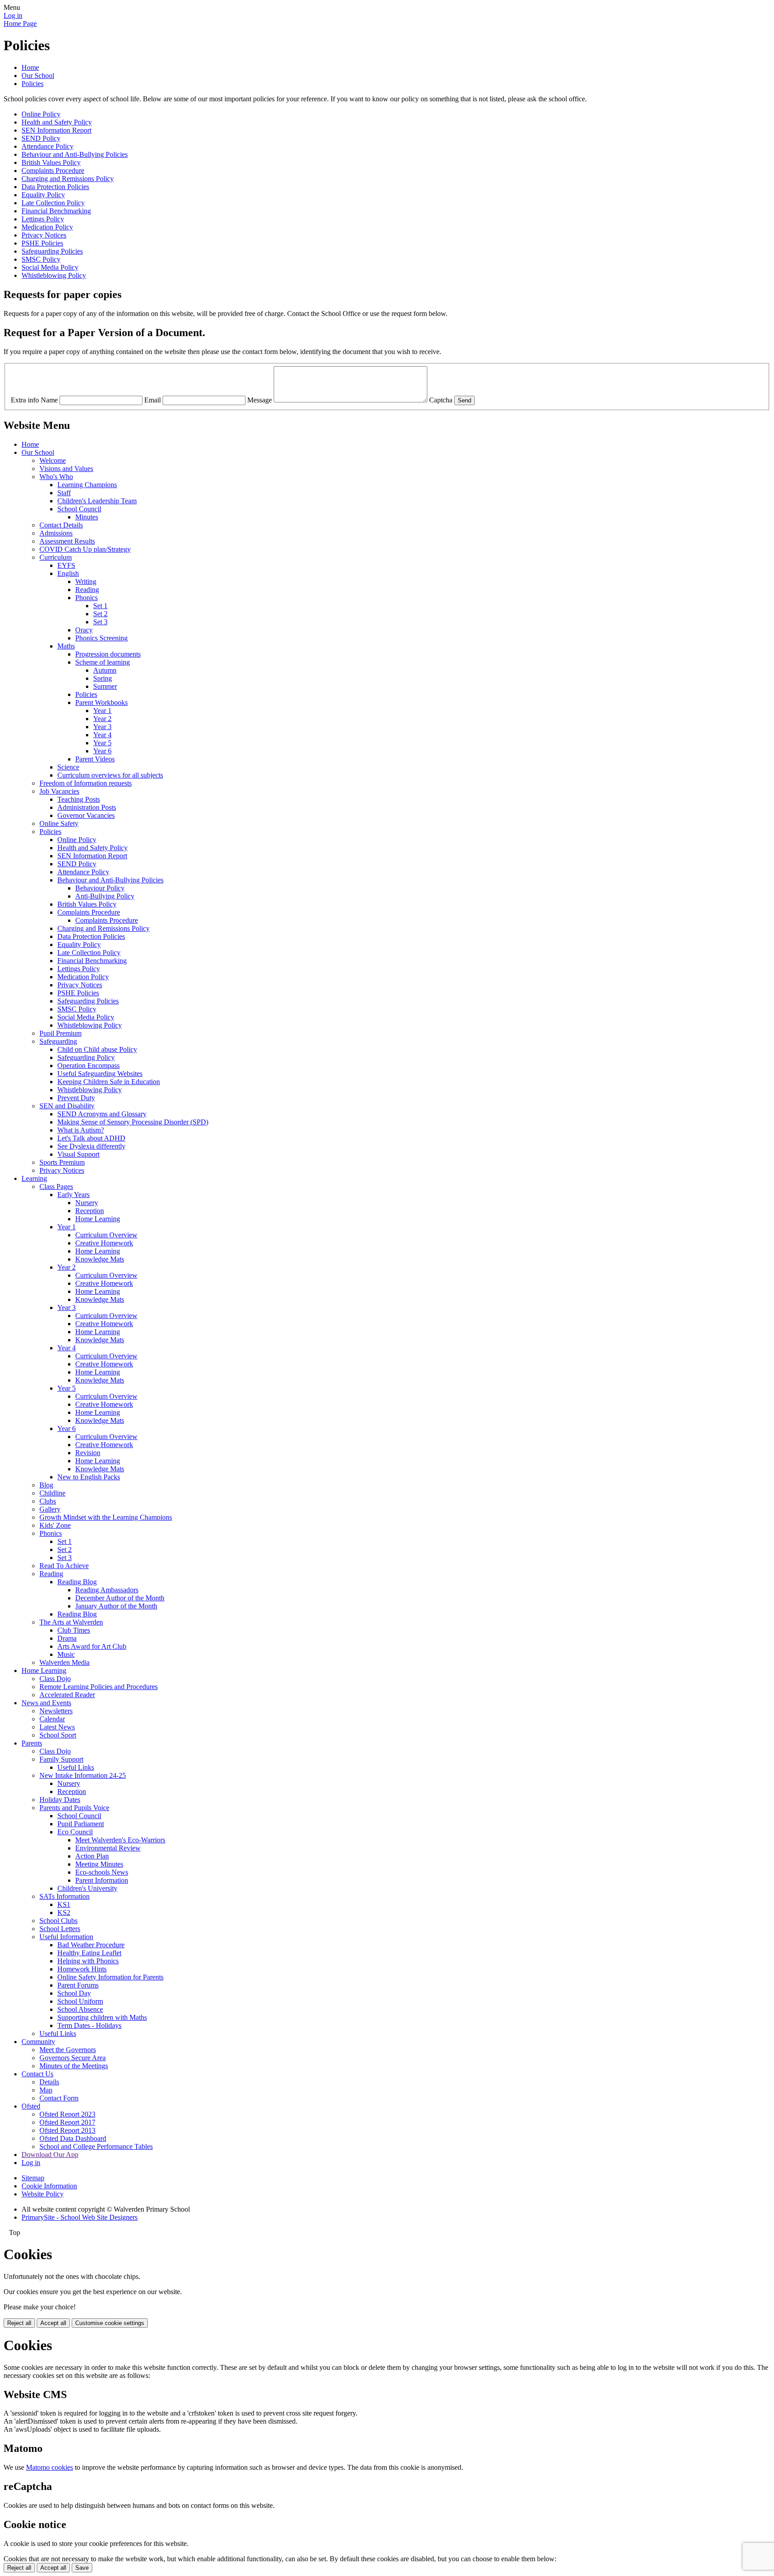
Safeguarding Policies (52, 251)
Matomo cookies (49, 2467)
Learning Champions (87, 485)
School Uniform (80, 2001)
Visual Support (78, 1154)
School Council (79, 509)
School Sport (58, 1735)
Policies (32, 84)
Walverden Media (64, 1662)
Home (30, 67)
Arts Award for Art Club (92, 1646)
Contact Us (37, 2074)
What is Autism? (81, 1130)
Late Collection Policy (53, 203)
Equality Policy (43, 195)
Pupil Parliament (81, 1824)
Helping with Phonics (88, 1961)
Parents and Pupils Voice (74, 1808)
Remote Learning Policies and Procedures (99, 1687)
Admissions (56, 533)
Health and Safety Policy (57, 122)
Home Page (20, 24)
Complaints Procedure (53, 171)
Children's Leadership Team (97, 501)
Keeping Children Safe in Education (109, 1082)
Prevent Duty (76, 1098)
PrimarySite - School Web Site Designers (80, 2217)
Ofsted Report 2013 (67, 2130)
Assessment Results (67, 541)
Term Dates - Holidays (89, 2025)
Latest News (57, 1727)
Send (464, 400)
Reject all (19, 2323)
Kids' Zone (55, 1525)
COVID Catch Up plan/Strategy (85, 549)
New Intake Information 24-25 (83, 1775)
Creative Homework (104, 1243)
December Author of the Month (120, 1598)
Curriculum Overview (106, 1235)
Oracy (84, 630)
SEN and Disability (67, 1106)
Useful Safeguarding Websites (100, 1074)
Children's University (87, 1888)
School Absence (80, 2009)
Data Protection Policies (55, 187)
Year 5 (102, 743)
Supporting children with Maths (102, 2017)
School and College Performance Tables (96, 2146)
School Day (74, 1993)
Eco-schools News (102, 1872)
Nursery (87, 1203)
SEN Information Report (56, 130)
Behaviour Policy (100, 888)
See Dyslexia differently (91, 1146)
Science (68, 767)
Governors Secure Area (73, 2058)
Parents (32, 1743)
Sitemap (33, 2178)
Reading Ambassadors (107, 1590)
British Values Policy (51, 162)
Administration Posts (87, 807)
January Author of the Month (116, 1606)
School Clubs (58, 1921)
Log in (13, 15)
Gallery (50, 1509)
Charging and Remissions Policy (68, 179)
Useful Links (76, 1767)
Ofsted (31, 2106)
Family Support (61, 1759)
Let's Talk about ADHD (91, 1138)
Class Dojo (55, 1679)
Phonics (86, 598)
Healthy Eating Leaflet (89, 1953)
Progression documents (108, 654)
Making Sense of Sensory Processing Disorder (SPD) (133, 1122)
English (68, 573)
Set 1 (100, 606)
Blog (46, 1485)
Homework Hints (82, 1969)
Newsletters (56, 1711)
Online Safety (59, 823)
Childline (52, 1493)
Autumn (105, 670)
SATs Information (64, 1896)
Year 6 (102, 751)
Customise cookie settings (110, 2323)
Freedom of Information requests (86, 783)
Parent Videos (95, 759)
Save (82, 2568)
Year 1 (102, 711)
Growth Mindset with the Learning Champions (106, 1517)
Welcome (53, 460)
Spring (103, 678)
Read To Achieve (64, 1566)
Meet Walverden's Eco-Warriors (120, 1840)
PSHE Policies (42, 243)
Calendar (52, 1719)
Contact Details (61, 525)
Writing (86, 581)
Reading (87, 590)
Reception (90, 1211)
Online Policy (41, 114)
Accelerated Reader (67, 1695)
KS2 (64, 1913)
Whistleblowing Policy (54, 275)
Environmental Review (108, 1848)
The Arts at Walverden (71, 1622)
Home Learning (98, 1219)
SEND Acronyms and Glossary (102, 1114)
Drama (67, 1638)
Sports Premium (62, 1162)
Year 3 (102, 727)
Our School (38, 76)
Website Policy (43, 2194)
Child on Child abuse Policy (97, 1049)
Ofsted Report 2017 (67, 2122)
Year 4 (102, 735)
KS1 (64, 1904)
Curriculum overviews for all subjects (110, 775)
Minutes (87, 517)
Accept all (53, 2323)
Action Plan (92, 1856)
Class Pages (56, 1186)
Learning (34, 1178)
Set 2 (100, 614)
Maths (66, 646)
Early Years (73, 1195)
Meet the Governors (68, 2050)
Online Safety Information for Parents (110, 1977)
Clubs (48, 1501)
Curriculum (56, 557)
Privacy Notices (44, 235)
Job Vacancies (59, 791)
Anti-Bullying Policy (105, 896)
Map (46, 2090)
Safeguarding (58, 1041)
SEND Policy (41, 138)
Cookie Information (49, 2186)
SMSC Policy (41, 259)
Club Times (74, 1630)
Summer (105, 686)
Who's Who (56, 477)
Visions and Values (66, 469)
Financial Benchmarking (56, 211)
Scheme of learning (103, 662)
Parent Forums (78, 1985)
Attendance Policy (47, 146)
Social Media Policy (50, 267)
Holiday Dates (60, 1800)
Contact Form (59, 2098)
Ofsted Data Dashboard (73, 2138)
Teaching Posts (79, 799)
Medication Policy (47, 227)
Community (38, 2042)
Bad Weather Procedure (91, 1945)
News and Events (46, 1703)
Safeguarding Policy (86, 1057)
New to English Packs (89, 1477)
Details (49, 2082)
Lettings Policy (43, 219)
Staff (64, 493)
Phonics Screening (101, 638)
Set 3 (100, 622)
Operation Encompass (88, 1065)
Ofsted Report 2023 (67, 2114)
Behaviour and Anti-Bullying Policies (75, 154)
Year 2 (102, 719)
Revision (88, 1453)
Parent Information (102, 1880)
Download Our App (50, 2155)
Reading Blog (77, 1582)
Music (66, 1654)
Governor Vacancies (86, 815)
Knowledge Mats (100, 1259)
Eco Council (75, 1832)
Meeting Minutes (99, 1864)
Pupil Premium (60, 1033)
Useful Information (66, 1937)
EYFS (66, 565)
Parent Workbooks (101, 702)
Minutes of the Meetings (74, 2066)
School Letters (60, 1929)
